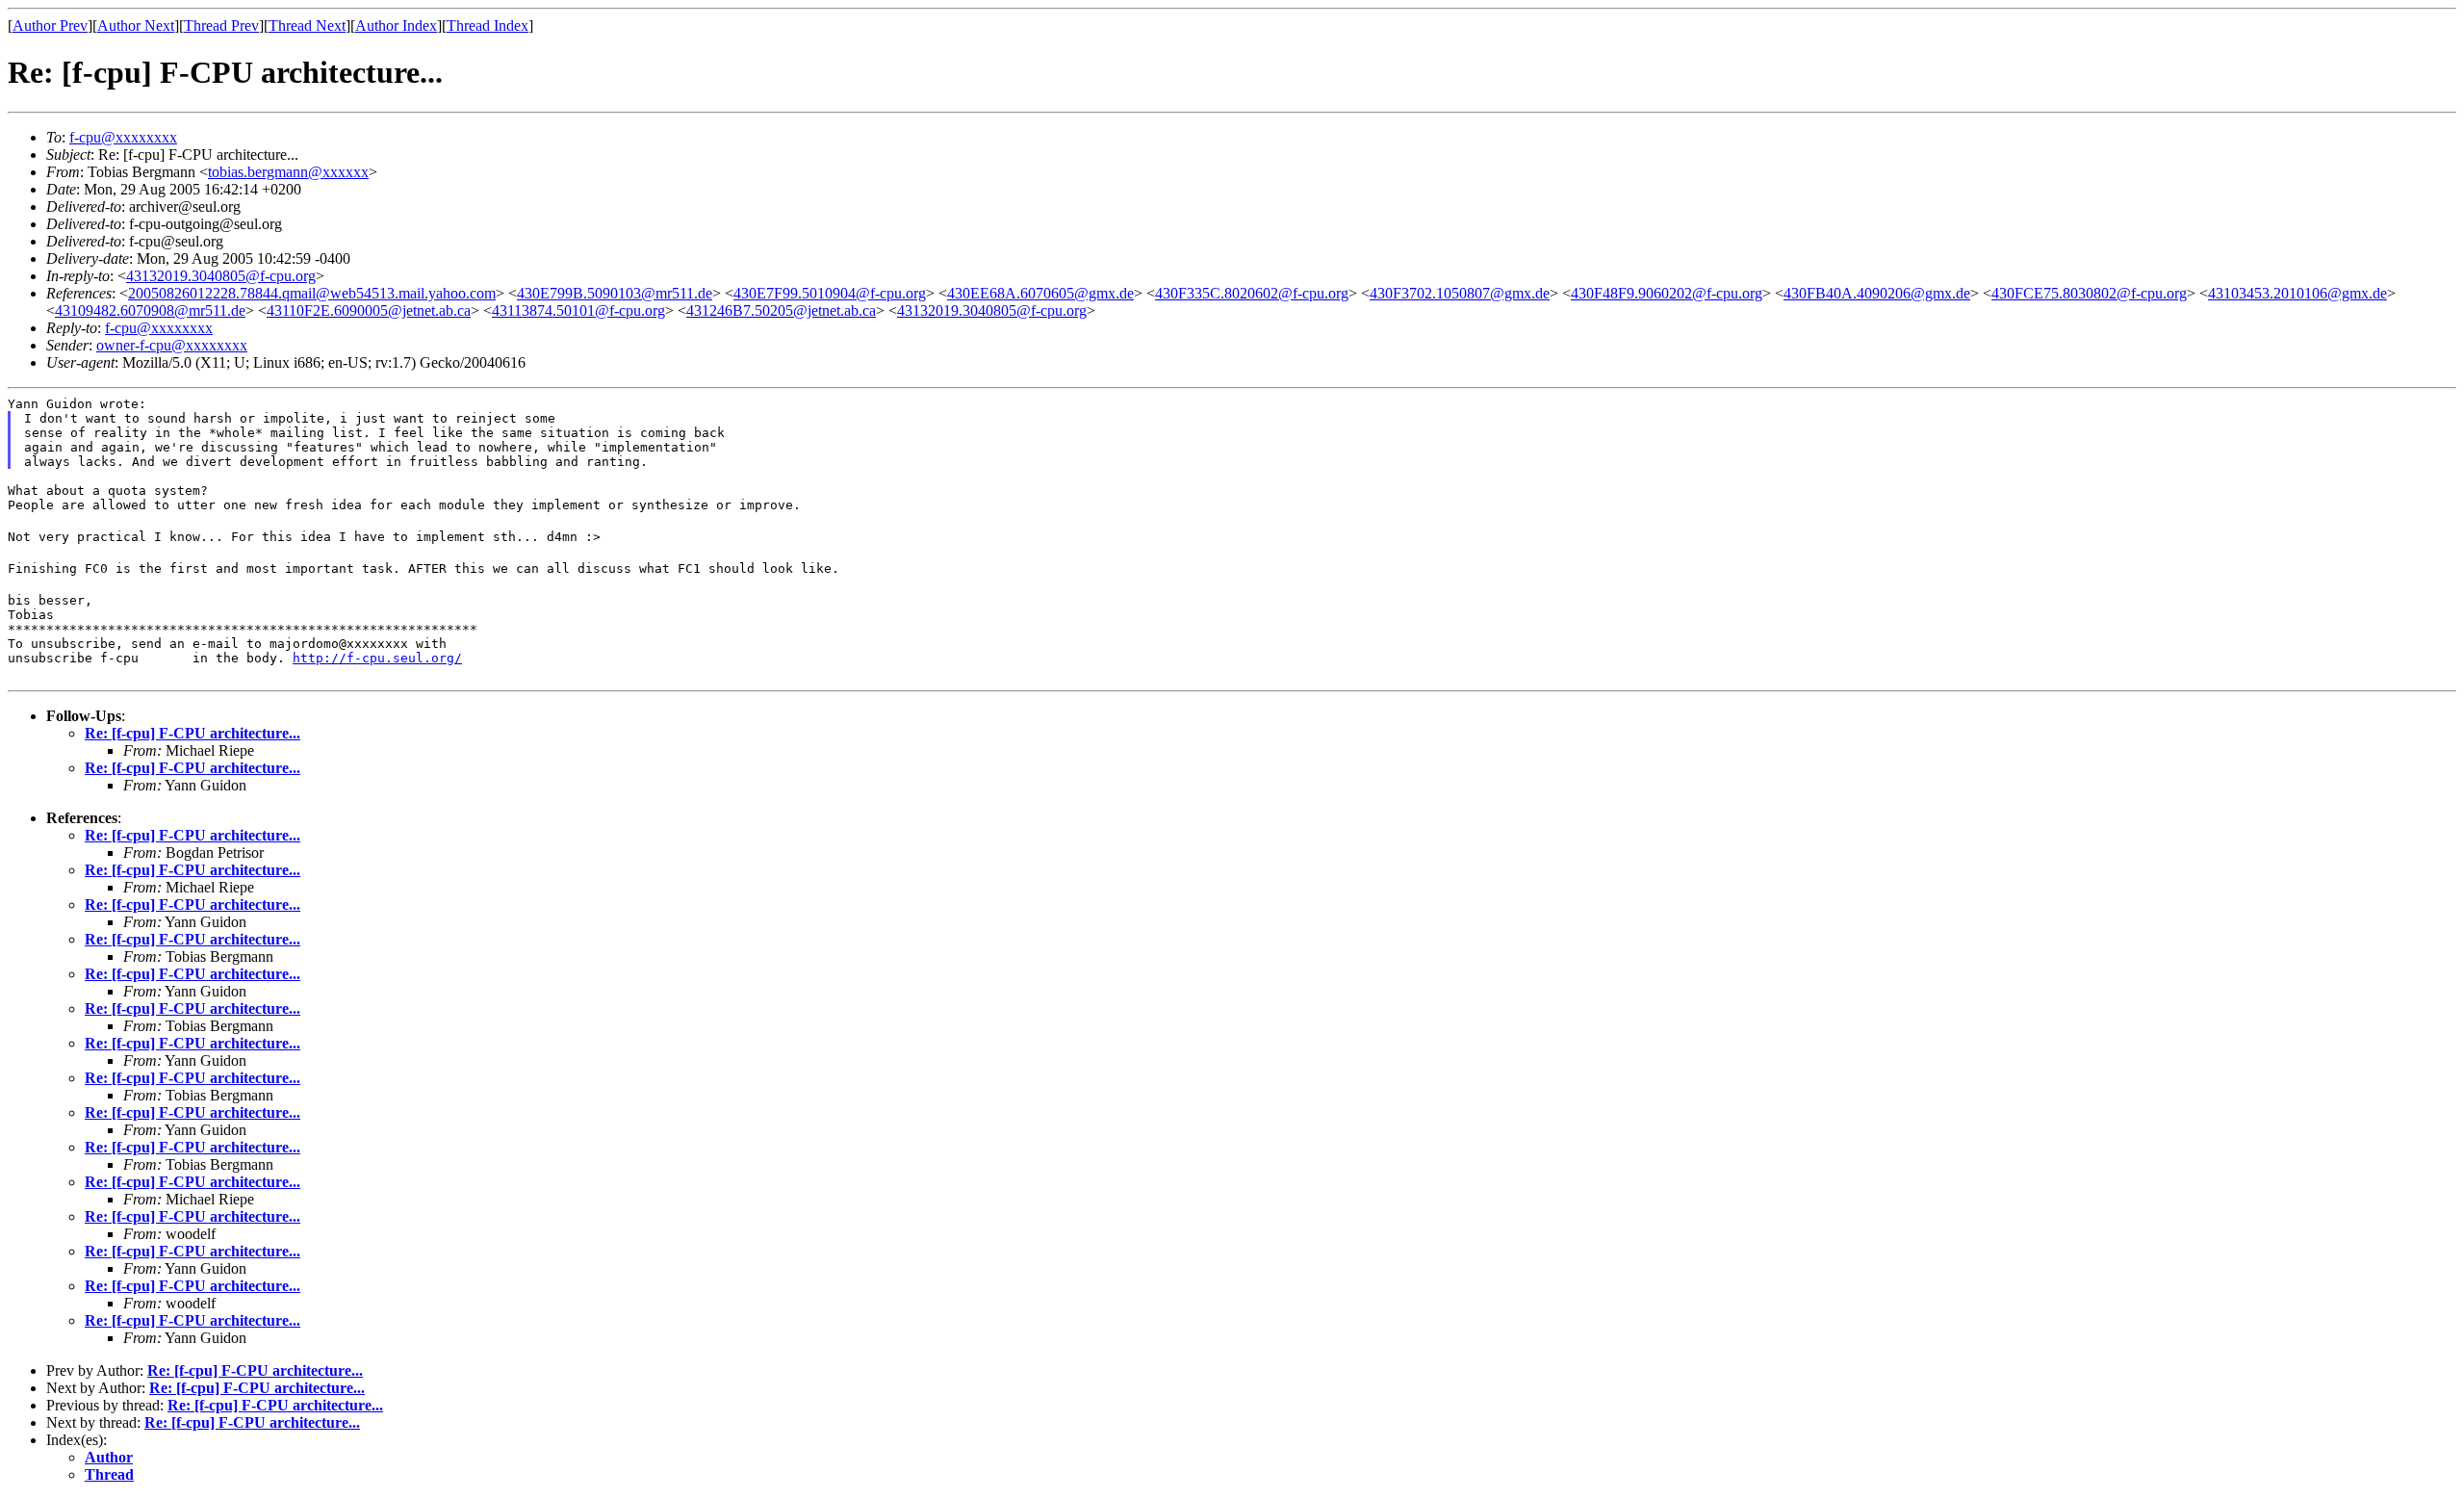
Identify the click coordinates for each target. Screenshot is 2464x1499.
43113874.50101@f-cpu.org (578, 310)
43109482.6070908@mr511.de (150, 310)
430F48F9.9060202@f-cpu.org (1667, 293)
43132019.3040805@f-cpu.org (221, 276)
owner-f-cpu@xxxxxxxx (172, 345)
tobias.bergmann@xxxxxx (288, 172)
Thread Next (307, 26)
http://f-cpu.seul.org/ (377, 658)
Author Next (136, 26)
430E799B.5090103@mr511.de (615, 293)
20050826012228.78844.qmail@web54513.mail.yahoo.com (312, 293)
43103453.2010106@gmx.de (2297, 293)
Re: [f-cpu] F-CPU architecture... (192, 733)
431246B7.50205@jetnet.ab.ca (781, 310)
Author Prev (50, 26)
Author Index (396, 26)
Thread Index (488, 26)
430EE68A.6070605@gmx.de (1040, 293)
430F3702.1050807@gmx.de (1460, 293)
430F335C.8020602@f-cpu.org (1252, 293)
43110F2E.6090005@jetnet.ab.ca (369, 310)
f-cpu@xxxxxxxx (123, 137)
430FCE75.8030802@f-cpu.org (2089, 293)
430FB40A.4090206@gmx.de (1877, 293)
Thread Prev (221, 26)
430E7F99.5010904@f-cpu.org (830, 293)
